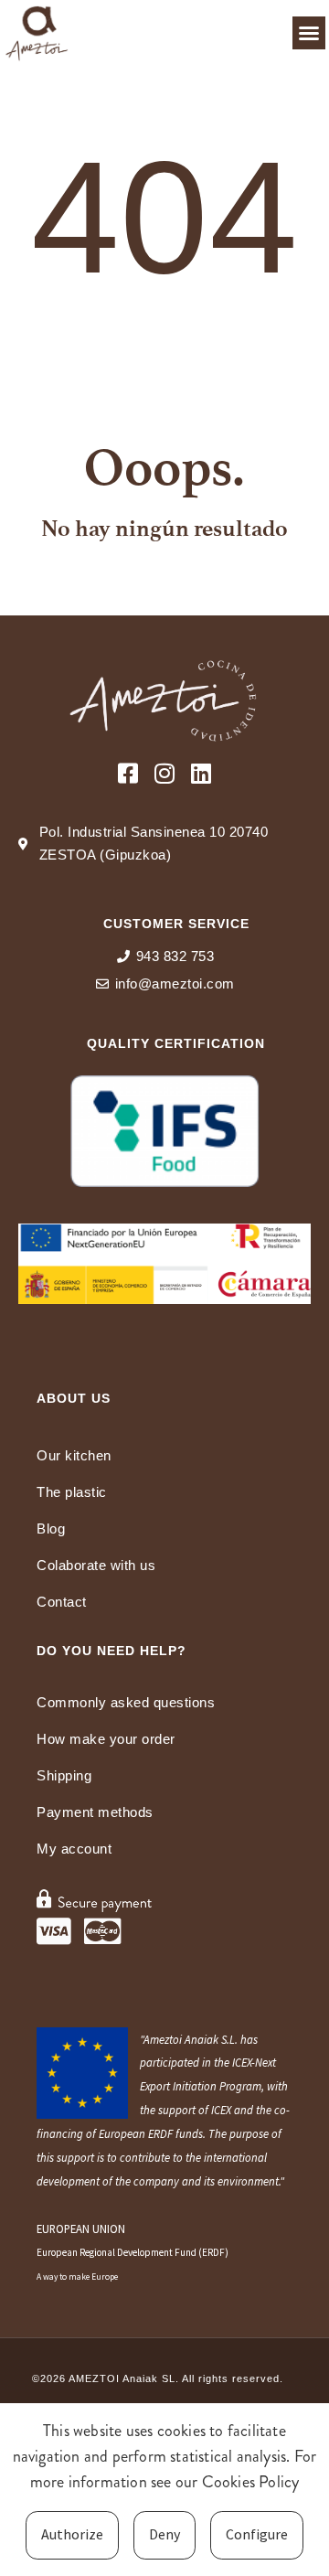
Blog (51, 1528)
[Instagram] (165, 773)
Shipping (64, 1775)
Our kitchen (74, 1455)
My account (74, 1849)
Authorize (72, 2534)
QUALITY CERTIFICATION (176, 1043)
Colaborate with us (96, 1565)
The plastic (72, 1492)
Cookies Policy (251, 2482)
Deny (164, 2534)
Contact (62, 1602)
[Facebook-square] (128, 773)
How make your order (106, 1739)
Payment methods (95, 1812)
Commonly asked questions (126, 1702)
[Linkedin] (202, 773)
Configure (257, 2534)
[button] (309, 33)
